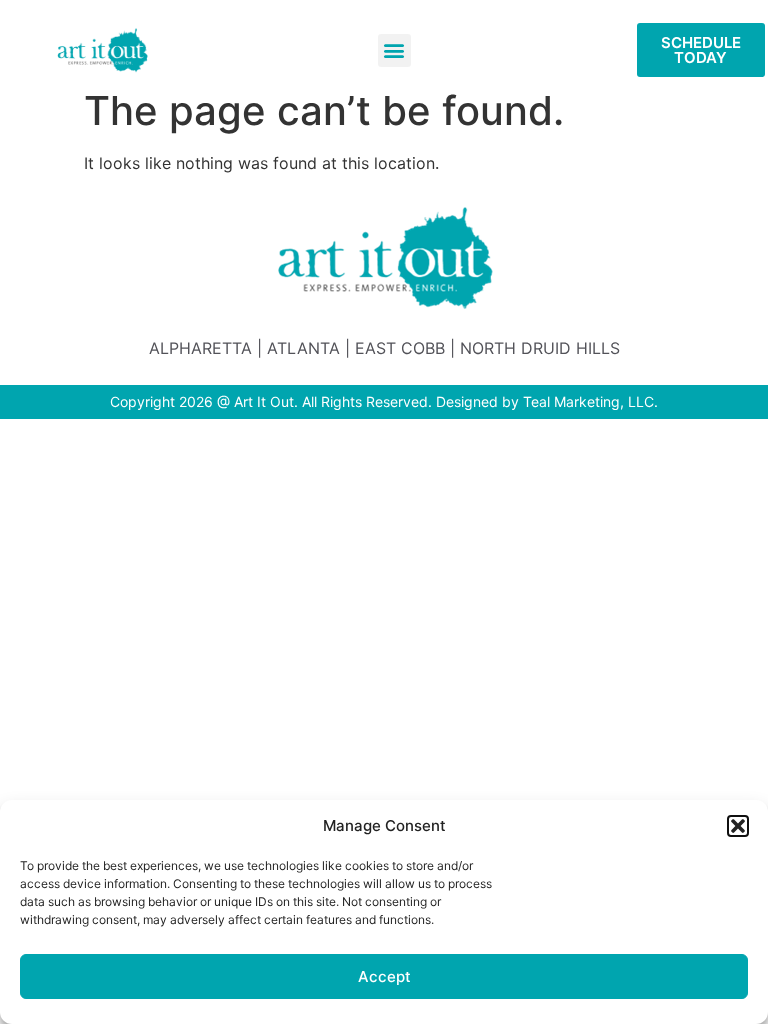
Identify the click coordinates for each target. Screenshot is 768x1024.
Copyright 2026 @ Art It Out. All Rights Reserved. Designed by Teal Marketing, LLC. (384, 401)
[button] (738, 826)
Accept (384, 976)
